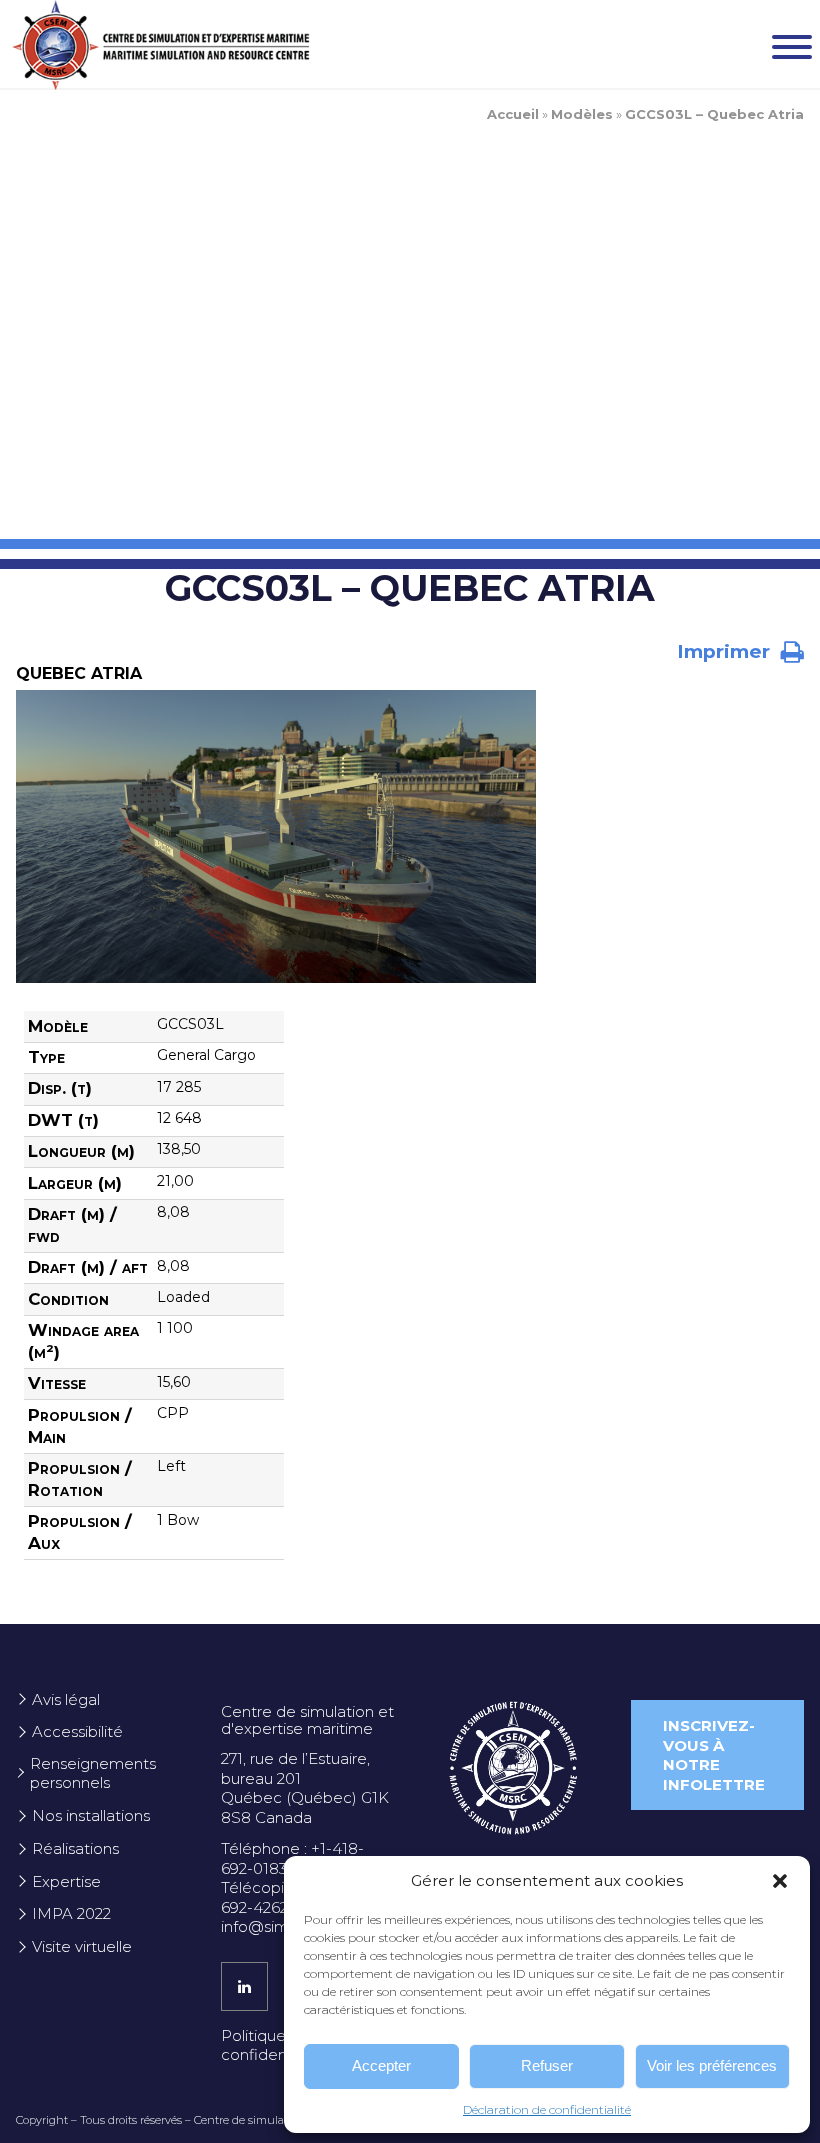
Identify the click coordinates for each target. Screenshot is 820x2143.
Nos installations (91, 1815)
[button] (780, 1881)
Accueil (513, 114)
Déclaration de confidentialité (547, 2109)
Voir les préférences (712, 2065)
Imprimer (726, 651)
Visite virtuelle (82, 1946)
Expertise (66, 1881)
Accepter (381, 2065)
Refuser (547, 2065)
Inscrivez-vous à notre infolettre (714, 1755)
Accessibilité (77, 1731)
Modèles (582, 114)
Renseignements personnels (93, 1773)
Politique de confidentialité (274, 2045)
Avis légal (66, 1699)
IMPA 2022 (71, 1913)
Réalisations (75, 1848)
